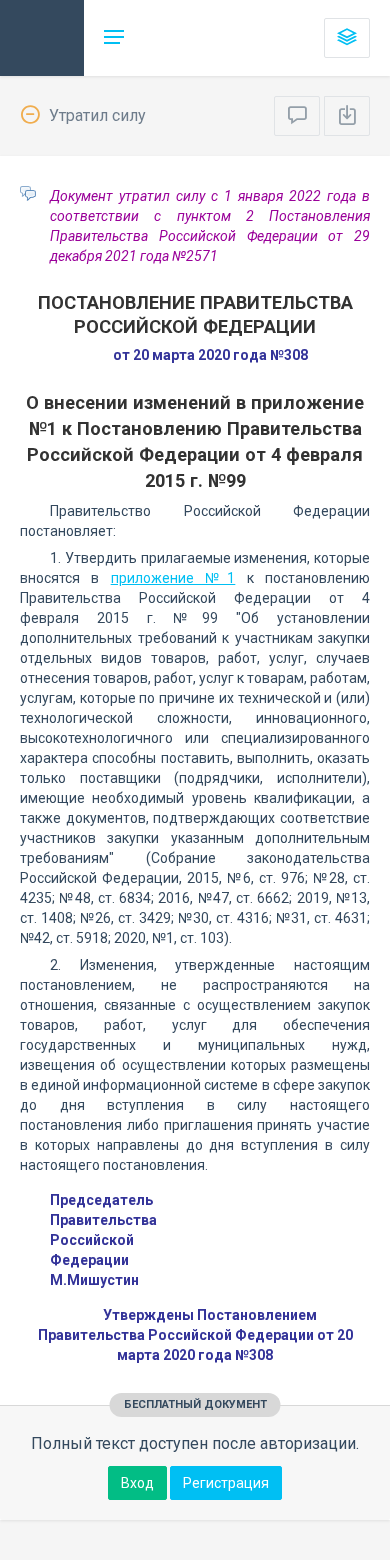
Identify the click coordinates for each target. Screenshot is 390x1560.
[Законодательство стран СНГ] (42, 38)
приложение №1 (173, 578)
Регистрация (226, 1483)
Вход (137, 1483)
